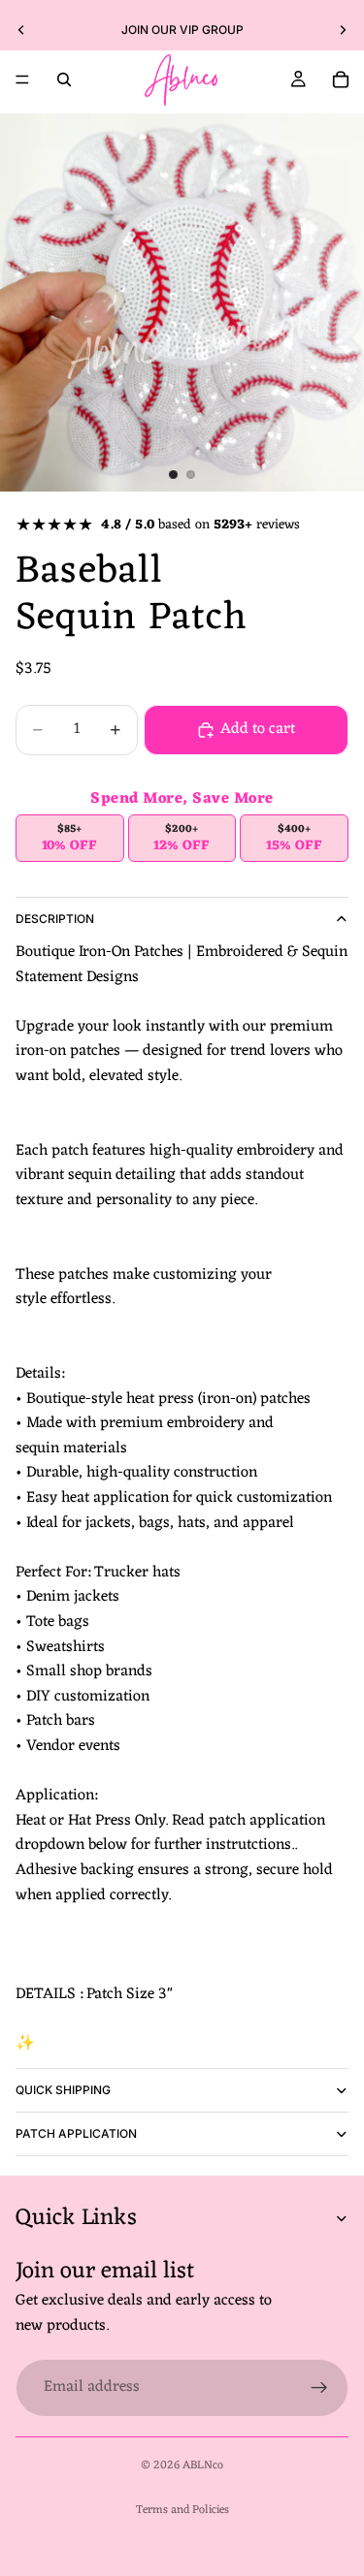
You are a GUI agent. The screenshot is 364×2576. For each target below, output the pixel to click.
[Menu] (22, 80)
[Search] (64, 80)
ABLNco (203, 2465)
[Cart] (341, 80)
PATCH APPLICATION (76, 2133)
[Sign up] (319, 2387)
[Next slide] (343, 30)
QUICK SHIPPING (63, 2090)
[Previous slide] (21, 30)
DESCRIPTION (55, 919)
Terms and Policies (182, 2510)
